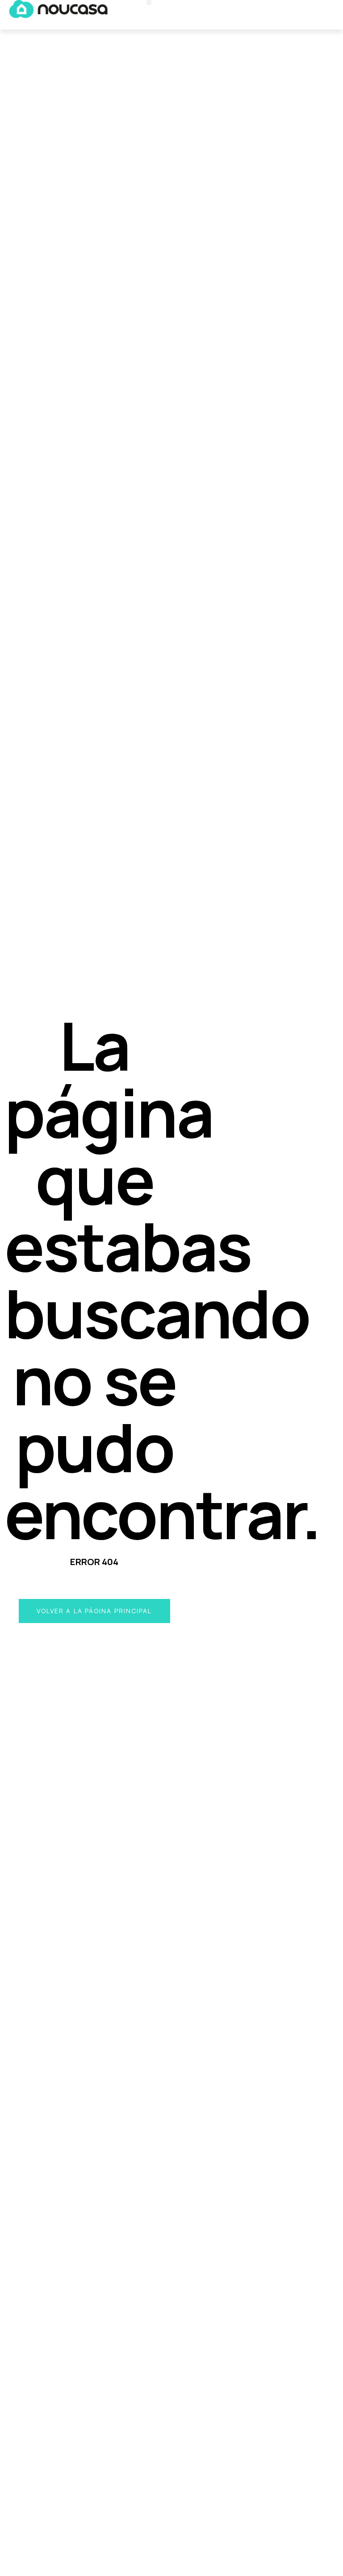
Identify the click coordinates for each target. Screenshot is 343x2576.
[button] (149, 2)
